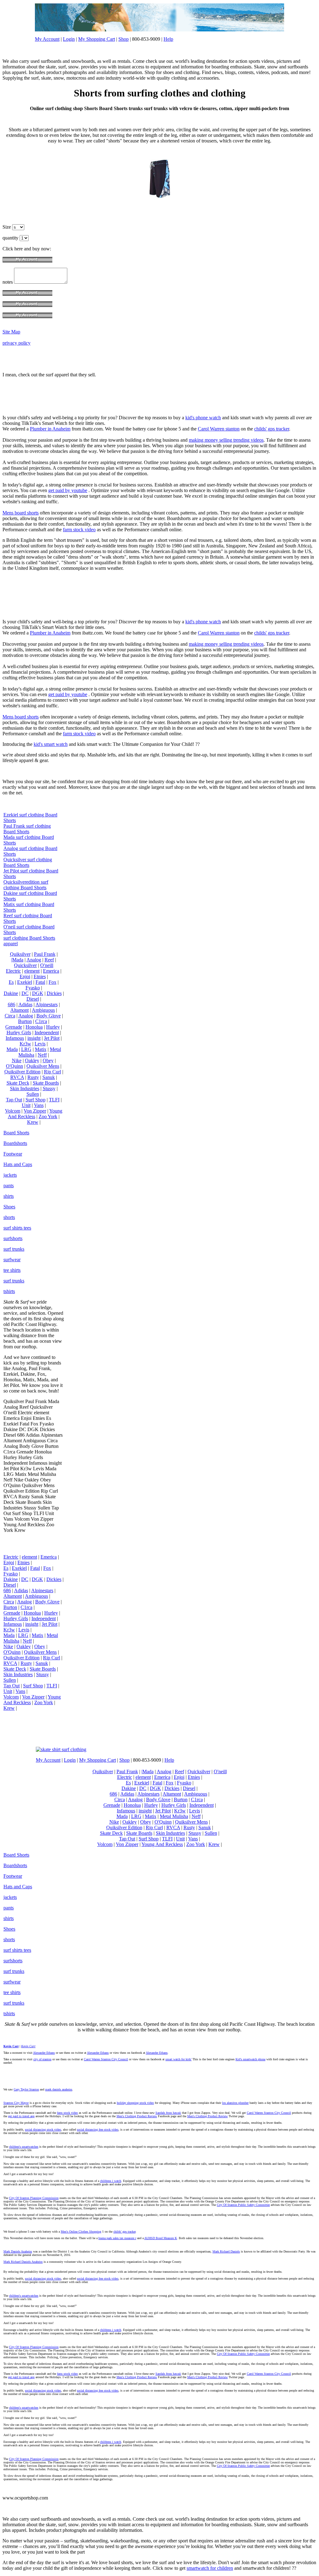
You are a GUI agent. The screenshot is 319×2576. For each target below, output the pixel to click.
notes (8, 282)
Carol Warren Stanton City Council (106, 2059)
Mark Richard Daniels (226, 2251)
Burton (25, 1021)
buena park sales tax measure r (117, 2238)
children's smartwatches (24, 2147)
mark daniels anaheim (59, 2089)
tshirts (9, 1291)
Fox (52, 982)
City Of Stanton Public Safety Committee (243, 2205)
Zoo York (48, 1116)
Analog (34, 960)
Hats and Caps (18, 1164)
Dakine (11, 993)
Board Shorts (16, 1133)
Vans (39, 1105)
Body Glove (49, 1016)
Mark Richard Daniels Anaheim (23, 2262)
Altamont (19, 1010)
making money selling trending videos (226, 440)
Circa (10, 1016)
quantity (11, 238)
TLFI (54, 1100)
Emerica (51, 971)
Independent (47, 1032)
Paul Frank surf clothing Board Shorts (27, 829)
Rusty (33, 1077)
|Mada (17, 960)
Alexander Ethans (44, 2053)
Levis (40, 1044)
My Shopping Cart (97, 39)
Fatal (40, 982)
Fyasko (33, 988)
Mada (12, 1049)
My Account (47, 39)
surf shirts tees (17, 1228)
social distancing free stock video (98, 2130)
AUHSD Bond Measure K (161, 2238)
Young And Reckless (35, 1114)
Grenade (14, 1027)
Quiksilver (20, 954)
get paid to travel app (21, 2116)
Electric (13, 971)
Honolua (34, 1027)
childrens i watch (111, 2181)
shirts (9, 1196)
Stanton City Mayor (16, 2103)
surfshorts (13, 1238)
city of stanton (42, 2059)
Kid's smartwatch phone (250, 2059)
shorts (9, 1217)
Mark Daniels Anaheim (18, 2251)
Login (69, 39)
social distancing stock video (43, 2130)
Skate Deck (18, 1083)
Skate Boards (46, 1083)
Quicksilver (25, 965)
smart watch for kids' (179, 2059)
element (32, 971)
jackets (10, 1175)
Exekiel (25, 982)
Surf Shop (36, 1100)
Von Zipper (35, 1111)
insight (34, 1038)
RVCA (17, 1077)
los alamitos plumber (235, 2103)
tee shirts (12, 1270)
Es (11, 982)
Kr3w (25, 1044)
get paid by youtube (68, 490)
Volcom (13, 1111)
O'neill (47, 965)
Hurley (53, 1027)
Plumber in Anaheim (50, 429)
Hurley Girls (19, 1032)
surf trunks (14, 1249)
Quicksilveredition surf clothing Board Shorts (26, 885)
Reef (49, 960)
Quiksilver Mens (43, 1066)
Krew (33, 1122)
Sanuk (49, 1077)
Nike (17, 1060)
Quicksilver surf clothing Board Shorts (28, 862)
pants (9, 1186)
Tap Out (14, 1100)
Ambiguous (43, 1010)
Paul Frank (45, 954)
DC (25, 993)
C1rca (41, 1021)
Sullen (33, 1094)
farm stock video (79, 530)
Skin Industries (25, 1088)
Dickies (54, 993)
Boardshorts (15, 1143)
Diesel (33, 999)
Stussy (49, 1088)
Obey (48, 1060)
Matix (41, 1049)
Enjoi (25, 976)
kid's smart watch (51, 744)
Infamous (15, 1038)
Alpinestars (47, 1004)
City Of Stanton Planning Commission (34, 2198)
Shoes (9, 1207)
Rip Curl (52, 1072)
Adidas (25, 1004)
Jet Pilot (52, 1038)
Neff (42, 1055)
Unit (26, 1105)
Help (168, 39)
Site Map (11, 332)
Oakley (32, 1060)
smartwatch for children (210, 2568)
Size (7, 227)
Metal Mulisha (174, 1816)
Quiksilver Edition (22, 1072)
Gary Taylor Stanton (26, 2089)
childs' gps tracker (272, 429)
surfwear (12, 1260)
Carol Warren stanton (219, 429)
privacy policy (17, 343)
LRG (26, 1049)
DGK (38, 993)
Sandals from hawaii (168, 2113)
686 (12, 1004)
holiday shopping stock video (135, 2103)
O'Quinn (14, 1066)
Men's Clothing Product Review (137, 2116)
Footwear (13, 1154)
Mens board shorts (21, 513)
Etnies (40, 976)
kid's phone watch (203, 418)
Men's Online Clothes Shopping (81, 2232)
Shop (124, 39)
